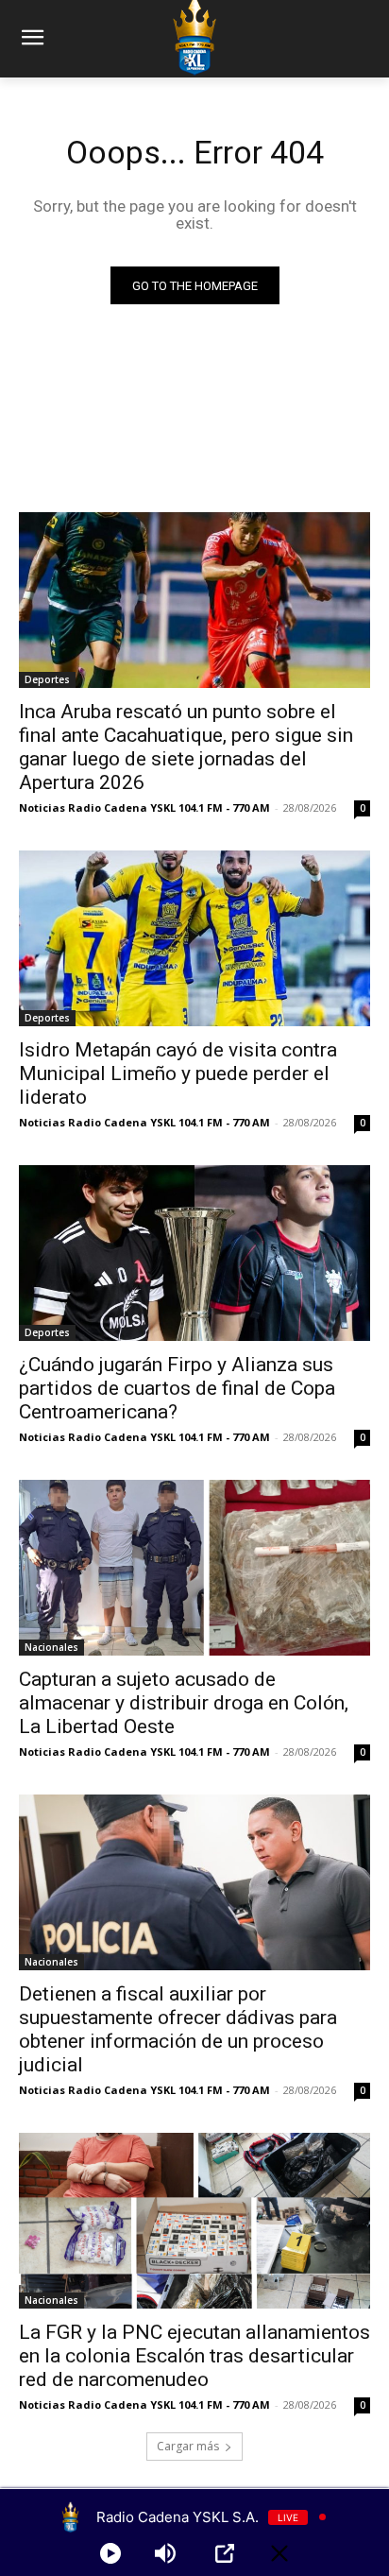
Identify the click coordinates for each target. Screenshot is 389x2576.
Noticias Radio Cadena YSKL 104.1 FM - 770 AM (144, 807)
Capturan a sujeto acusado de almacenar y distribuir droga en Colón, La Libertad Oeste (184, 1703)
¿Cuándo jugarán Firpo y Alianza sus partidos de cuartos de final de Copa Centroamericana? (177, 1388)
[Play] (110, 2553)
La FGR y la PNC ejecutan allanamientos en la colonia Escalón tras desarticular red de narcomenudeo (194, 2356)
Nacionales (51, 1647)
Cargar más (188, 2446)
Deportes (47, 679)
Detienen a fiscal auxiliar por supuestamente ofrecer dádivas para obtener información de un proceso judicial (178, 2029)
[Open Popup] (225, 2553)
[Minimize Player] (279, 2553)
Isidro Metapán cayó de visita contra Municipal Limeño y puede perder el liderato (178, 1073)
